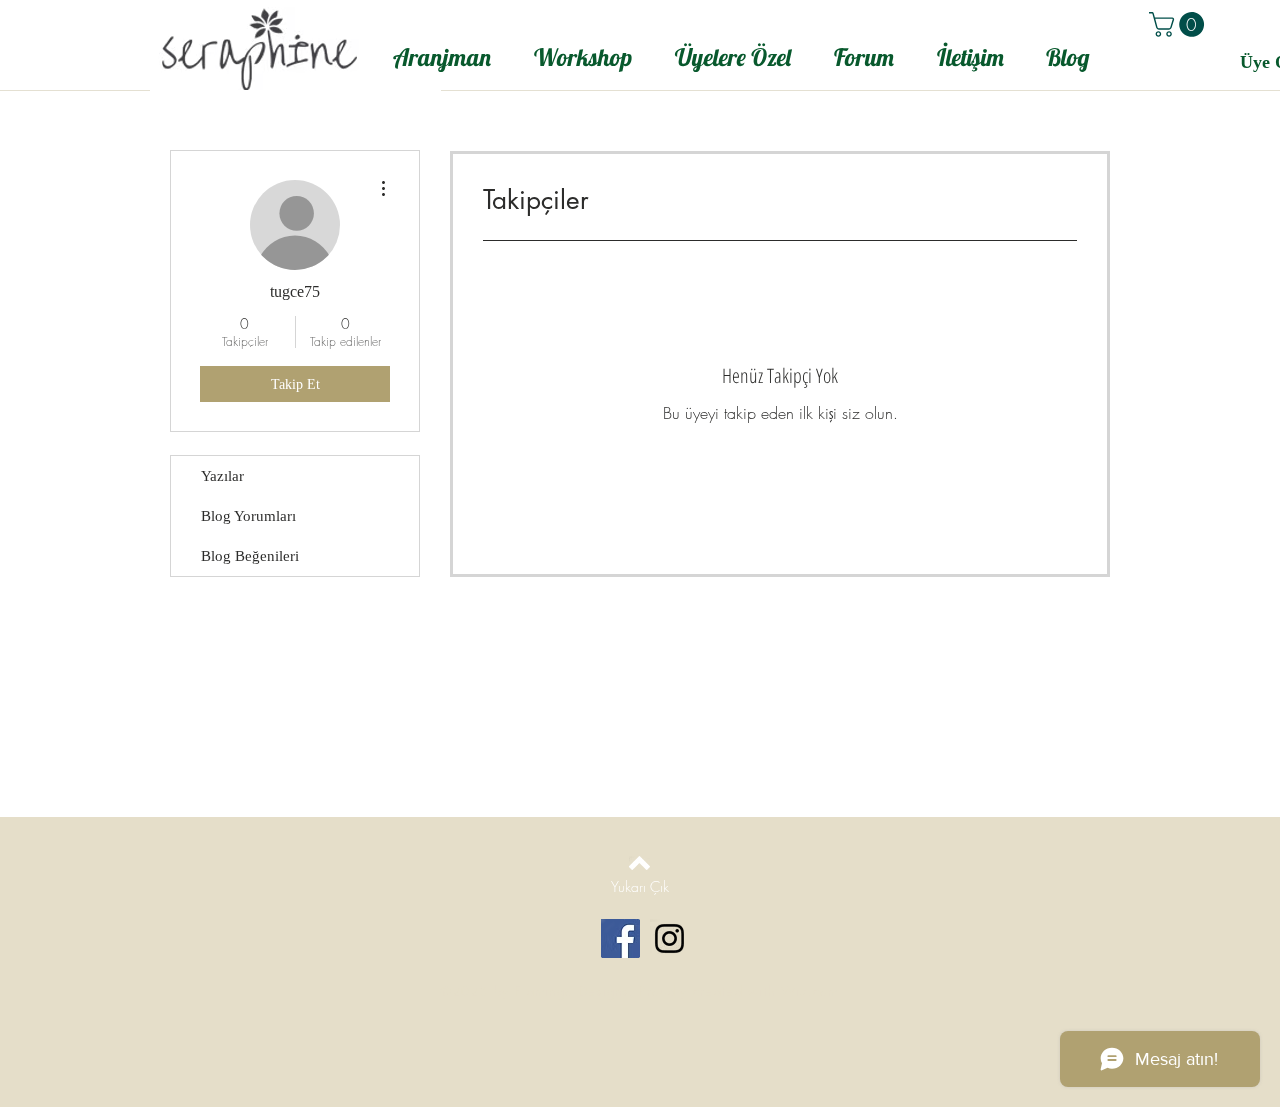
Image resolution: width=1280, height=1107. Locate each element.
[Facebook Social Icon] (620, 938)
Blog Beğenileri (250, 556)
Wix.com (810, 991)
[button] (1179, 24)
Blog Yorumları (248, 516)
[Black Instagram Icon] (669, 938)
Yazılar (222, 476)
